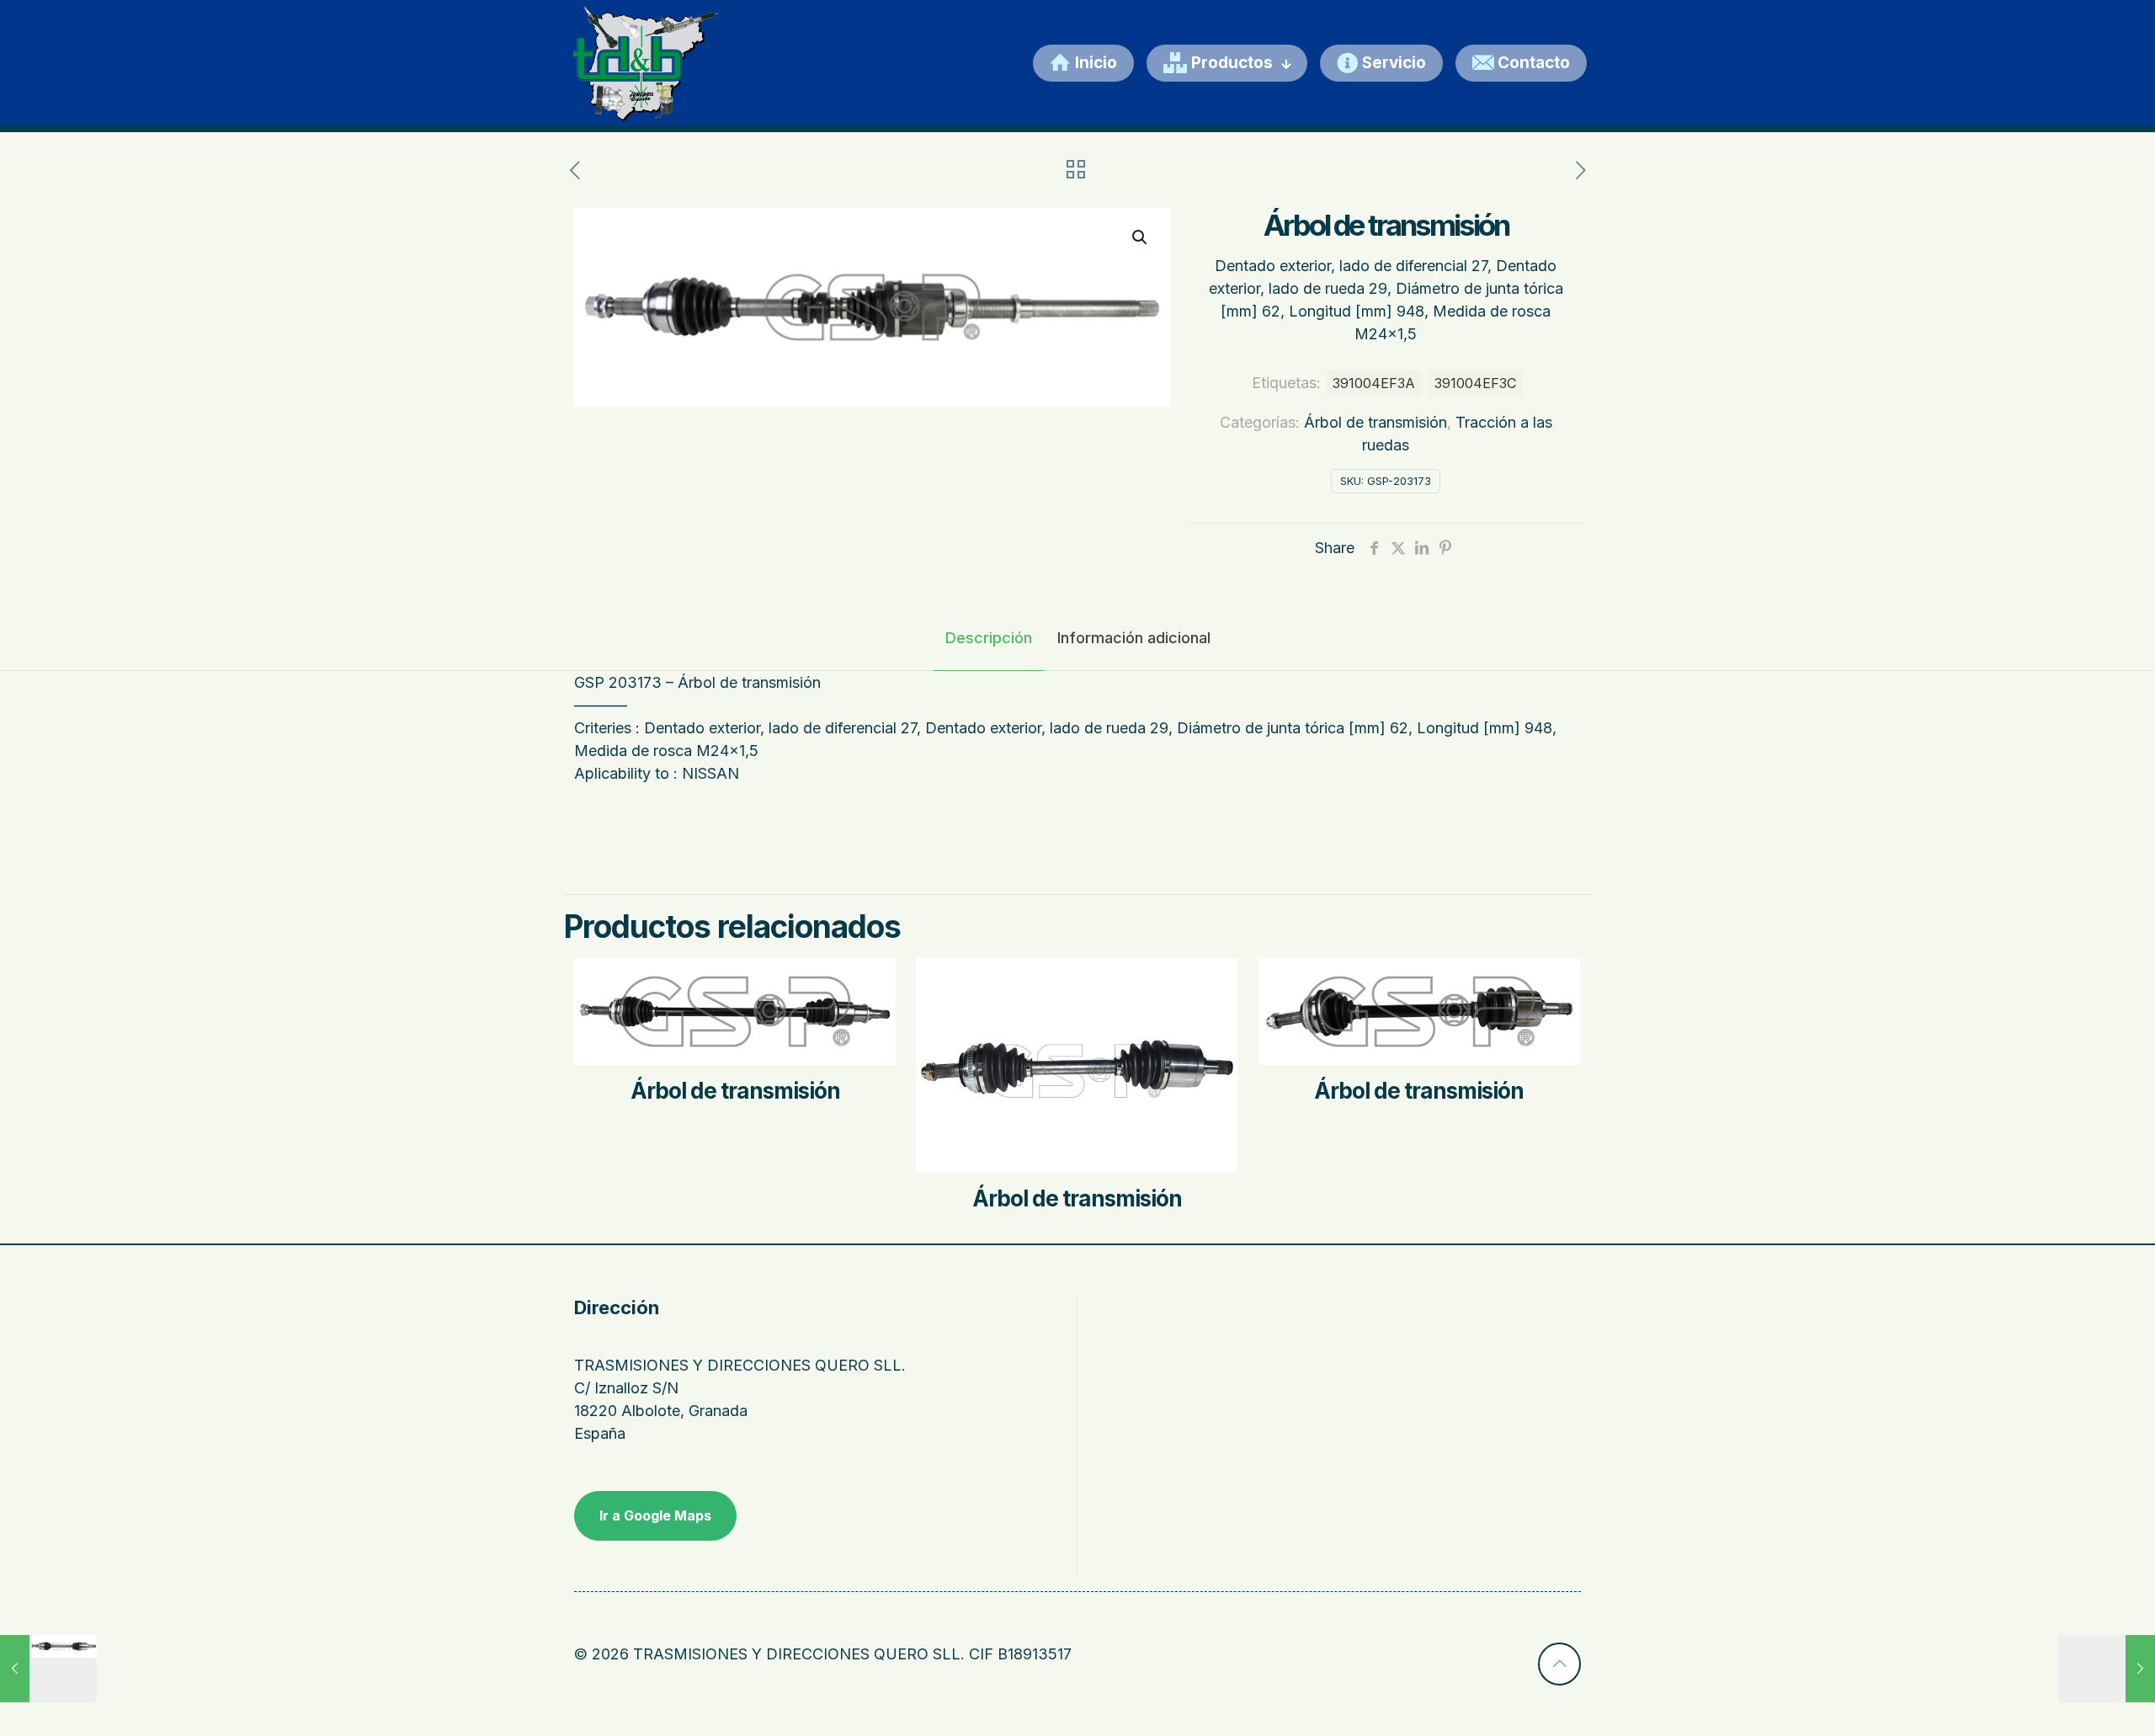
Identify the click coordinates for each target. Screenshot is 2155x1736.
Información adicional (1134, 638)
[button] (1141, 237)
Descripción (989, 638)
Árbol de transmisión (1375, 422)
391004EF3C (1476, 383)
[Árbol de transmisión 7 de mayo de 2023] (48, 1669)
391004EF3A (1374, 383)
